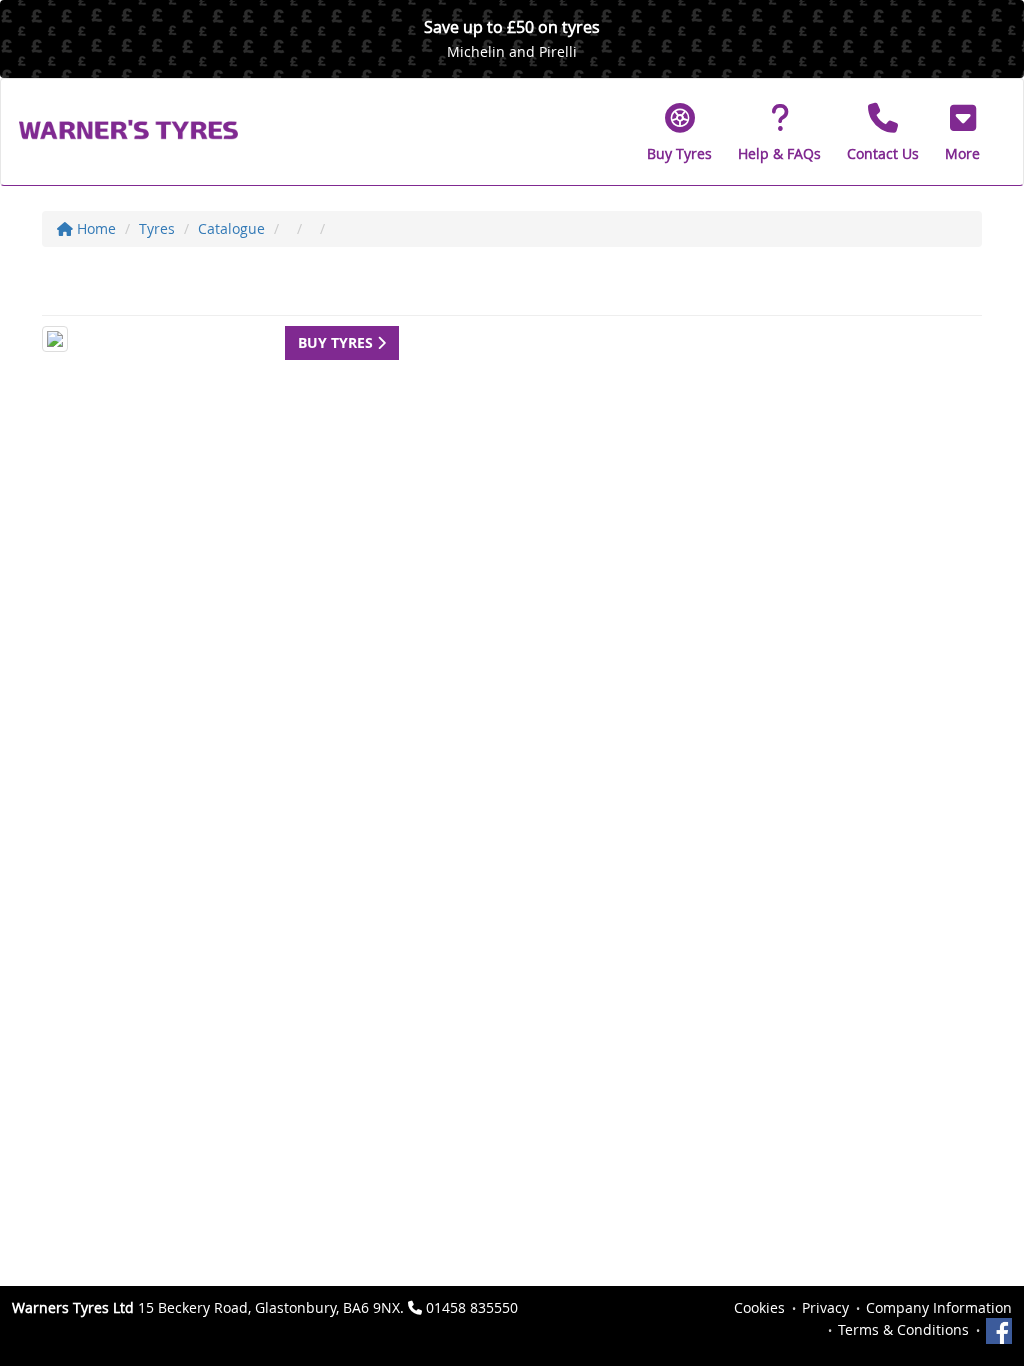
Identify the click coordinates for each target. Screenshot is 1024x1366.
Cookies (759, 1307)
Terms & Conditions (903, 1329)
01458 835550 (472, 1307)
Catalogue (231, 228)
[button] (962, 132)
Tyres (157, 228)
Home (94, 228)
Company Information (939, 1307)
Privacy (825, 1307)
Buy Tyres (337, 342)
